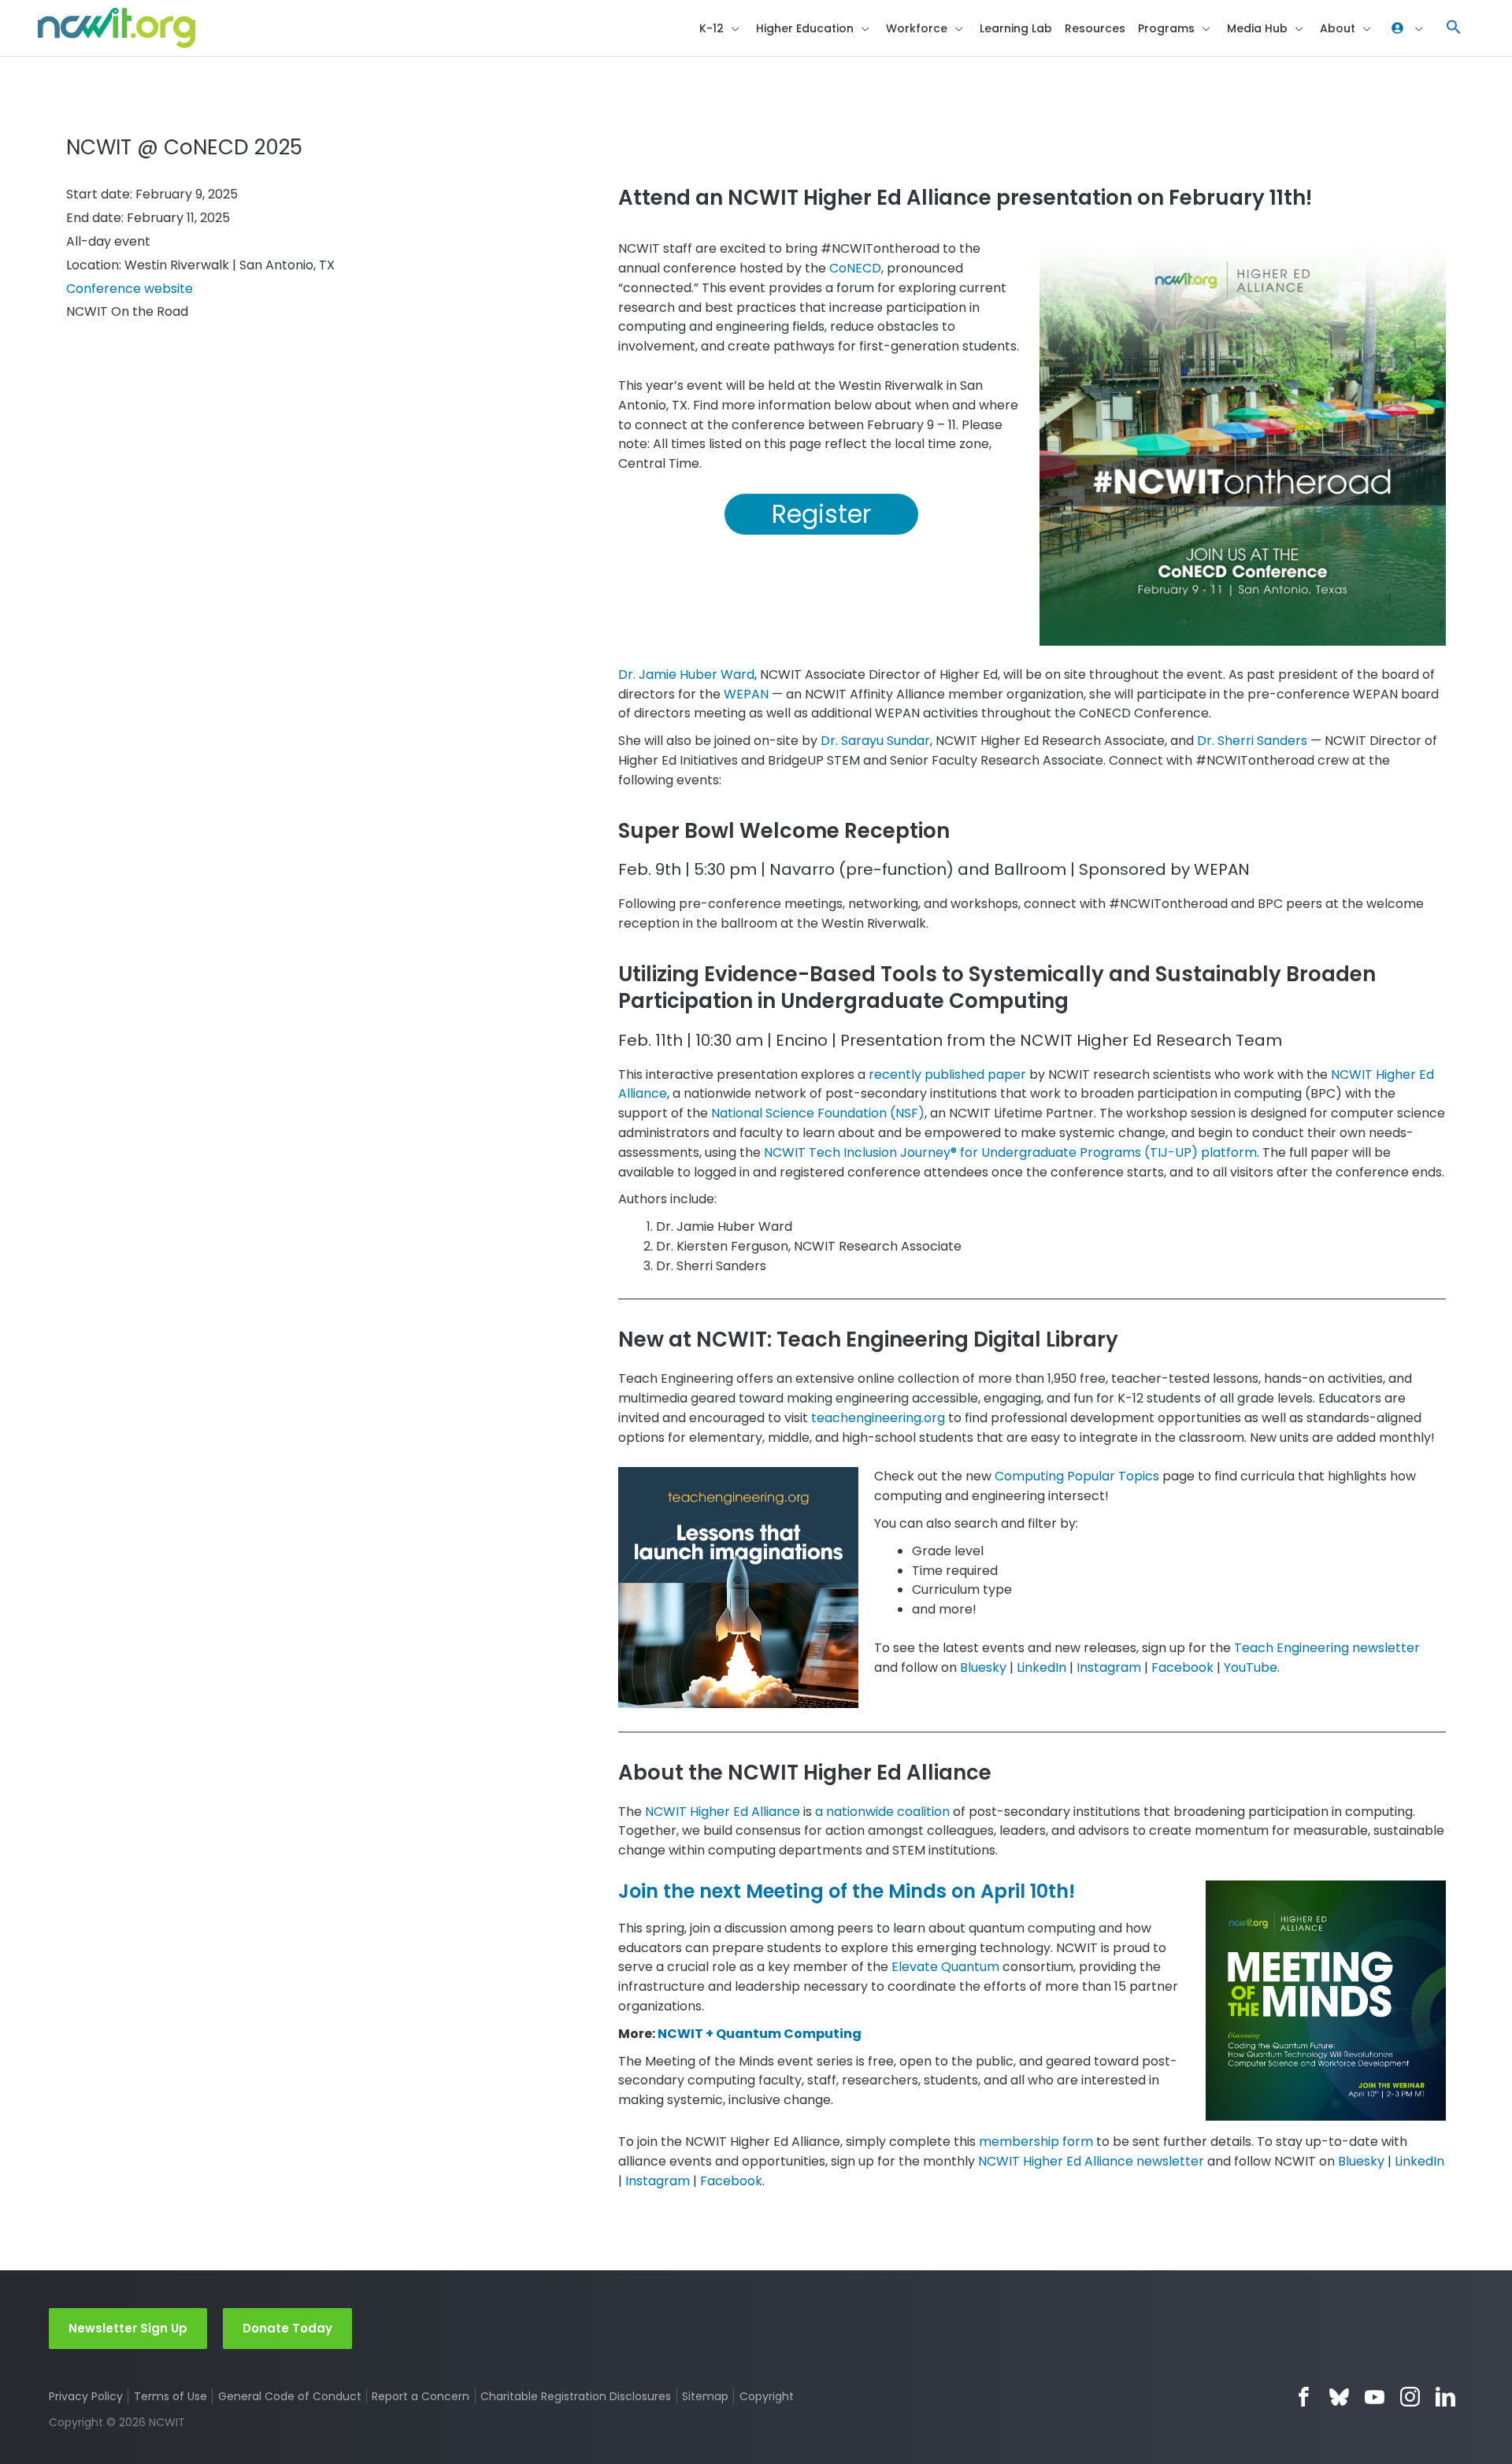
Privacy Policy (86, 2396)
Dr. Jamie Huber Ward (686, 674)
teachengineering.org (878, 1418)
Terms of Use (170, 2396)
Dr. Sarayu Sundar (875, 741)
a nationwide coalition (882, 1812)
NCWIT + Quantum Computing (760, 2034)
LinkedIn (1041, 1667)
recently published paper (947, 1075)
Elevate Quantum (945, 1967)
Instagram (1109, 1667)
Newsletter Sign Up (128, 2328)
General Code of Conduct (290, 2396)
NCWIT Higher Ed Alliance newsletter (1091, 2161)
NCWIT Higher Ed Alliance (723, 1812)
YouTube (1251, 1667)
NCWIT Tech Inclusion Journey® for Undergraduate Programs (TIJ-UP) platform (1010, 1152)
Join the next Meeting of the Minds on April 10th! (847, 1891)
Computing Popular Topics (1077, 1476)
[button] (1454, 28)
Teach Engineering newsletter (1327, 1648)
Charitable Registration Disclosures (576, 2396)
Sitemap (705, 2396)
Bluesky (983, 1667)
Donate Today (287, 2328)
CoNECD (855, 268)
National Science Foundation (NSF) (818, 1113)
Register (821, 514)
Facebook (1182, 1667)
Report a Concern (421, 2396)
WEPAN (746, 694)
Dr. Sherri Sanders (1252, 741)
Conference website (130, 289)
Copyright (766, 2396)
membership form (1034, 2142)
